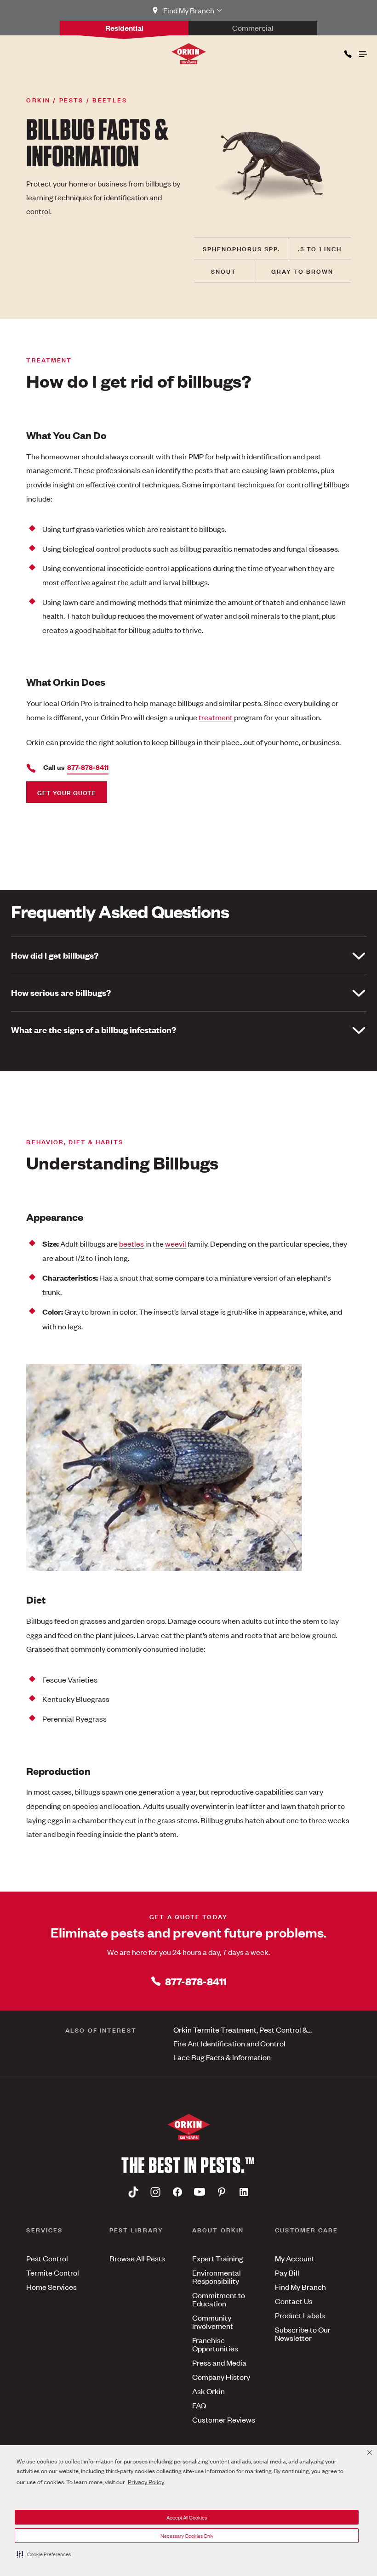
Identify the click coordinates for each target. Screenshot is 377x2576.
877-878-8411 (196, 1981)
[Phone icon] (347, 52)
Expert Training (218, 2258)
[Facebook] (177, 2192)
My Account (295, 2258)
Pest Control (47, 2258)
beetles (131, 1243)
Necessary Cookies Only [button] (187, 2536)
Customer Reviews (224, 2419)
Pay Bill (287, 2272)
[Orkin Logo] (189, 54)
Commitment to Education (219, 2299)
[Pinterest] (222, 2192)
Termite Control (53, 2272)
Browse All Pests (137, 2258)
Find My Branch (300, 2287)
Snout (224, 271)
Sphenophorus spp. (241, 248)
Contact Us (294, 2301)
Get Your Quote (67, 792)
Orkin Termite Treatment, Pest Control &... (243, 2029)
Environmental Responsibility (217, 2277)
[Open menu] (362, 52)
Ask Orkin (208, 2391)
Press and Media (219, 2362)
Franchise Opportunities (215, 2344)
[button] (44, 2554)
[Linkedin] (244, 2192)
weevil (176, 1243)
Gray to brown (302, 271)
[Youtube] (200, 2192)
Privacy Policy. (146, 2482)
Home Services (51, 2287)
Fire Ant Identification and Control (229, 2043)
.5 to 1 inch (320, 248)
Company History (221, 2377)
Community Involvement (213, 2322)
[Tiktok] (133, 2192)
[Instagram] (155, 2192)
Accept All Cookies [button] (187, 2517)
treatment (216, 717)
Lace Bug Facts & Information (222, 2057)
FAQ (199, 2405)
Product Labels (300, 2315)
